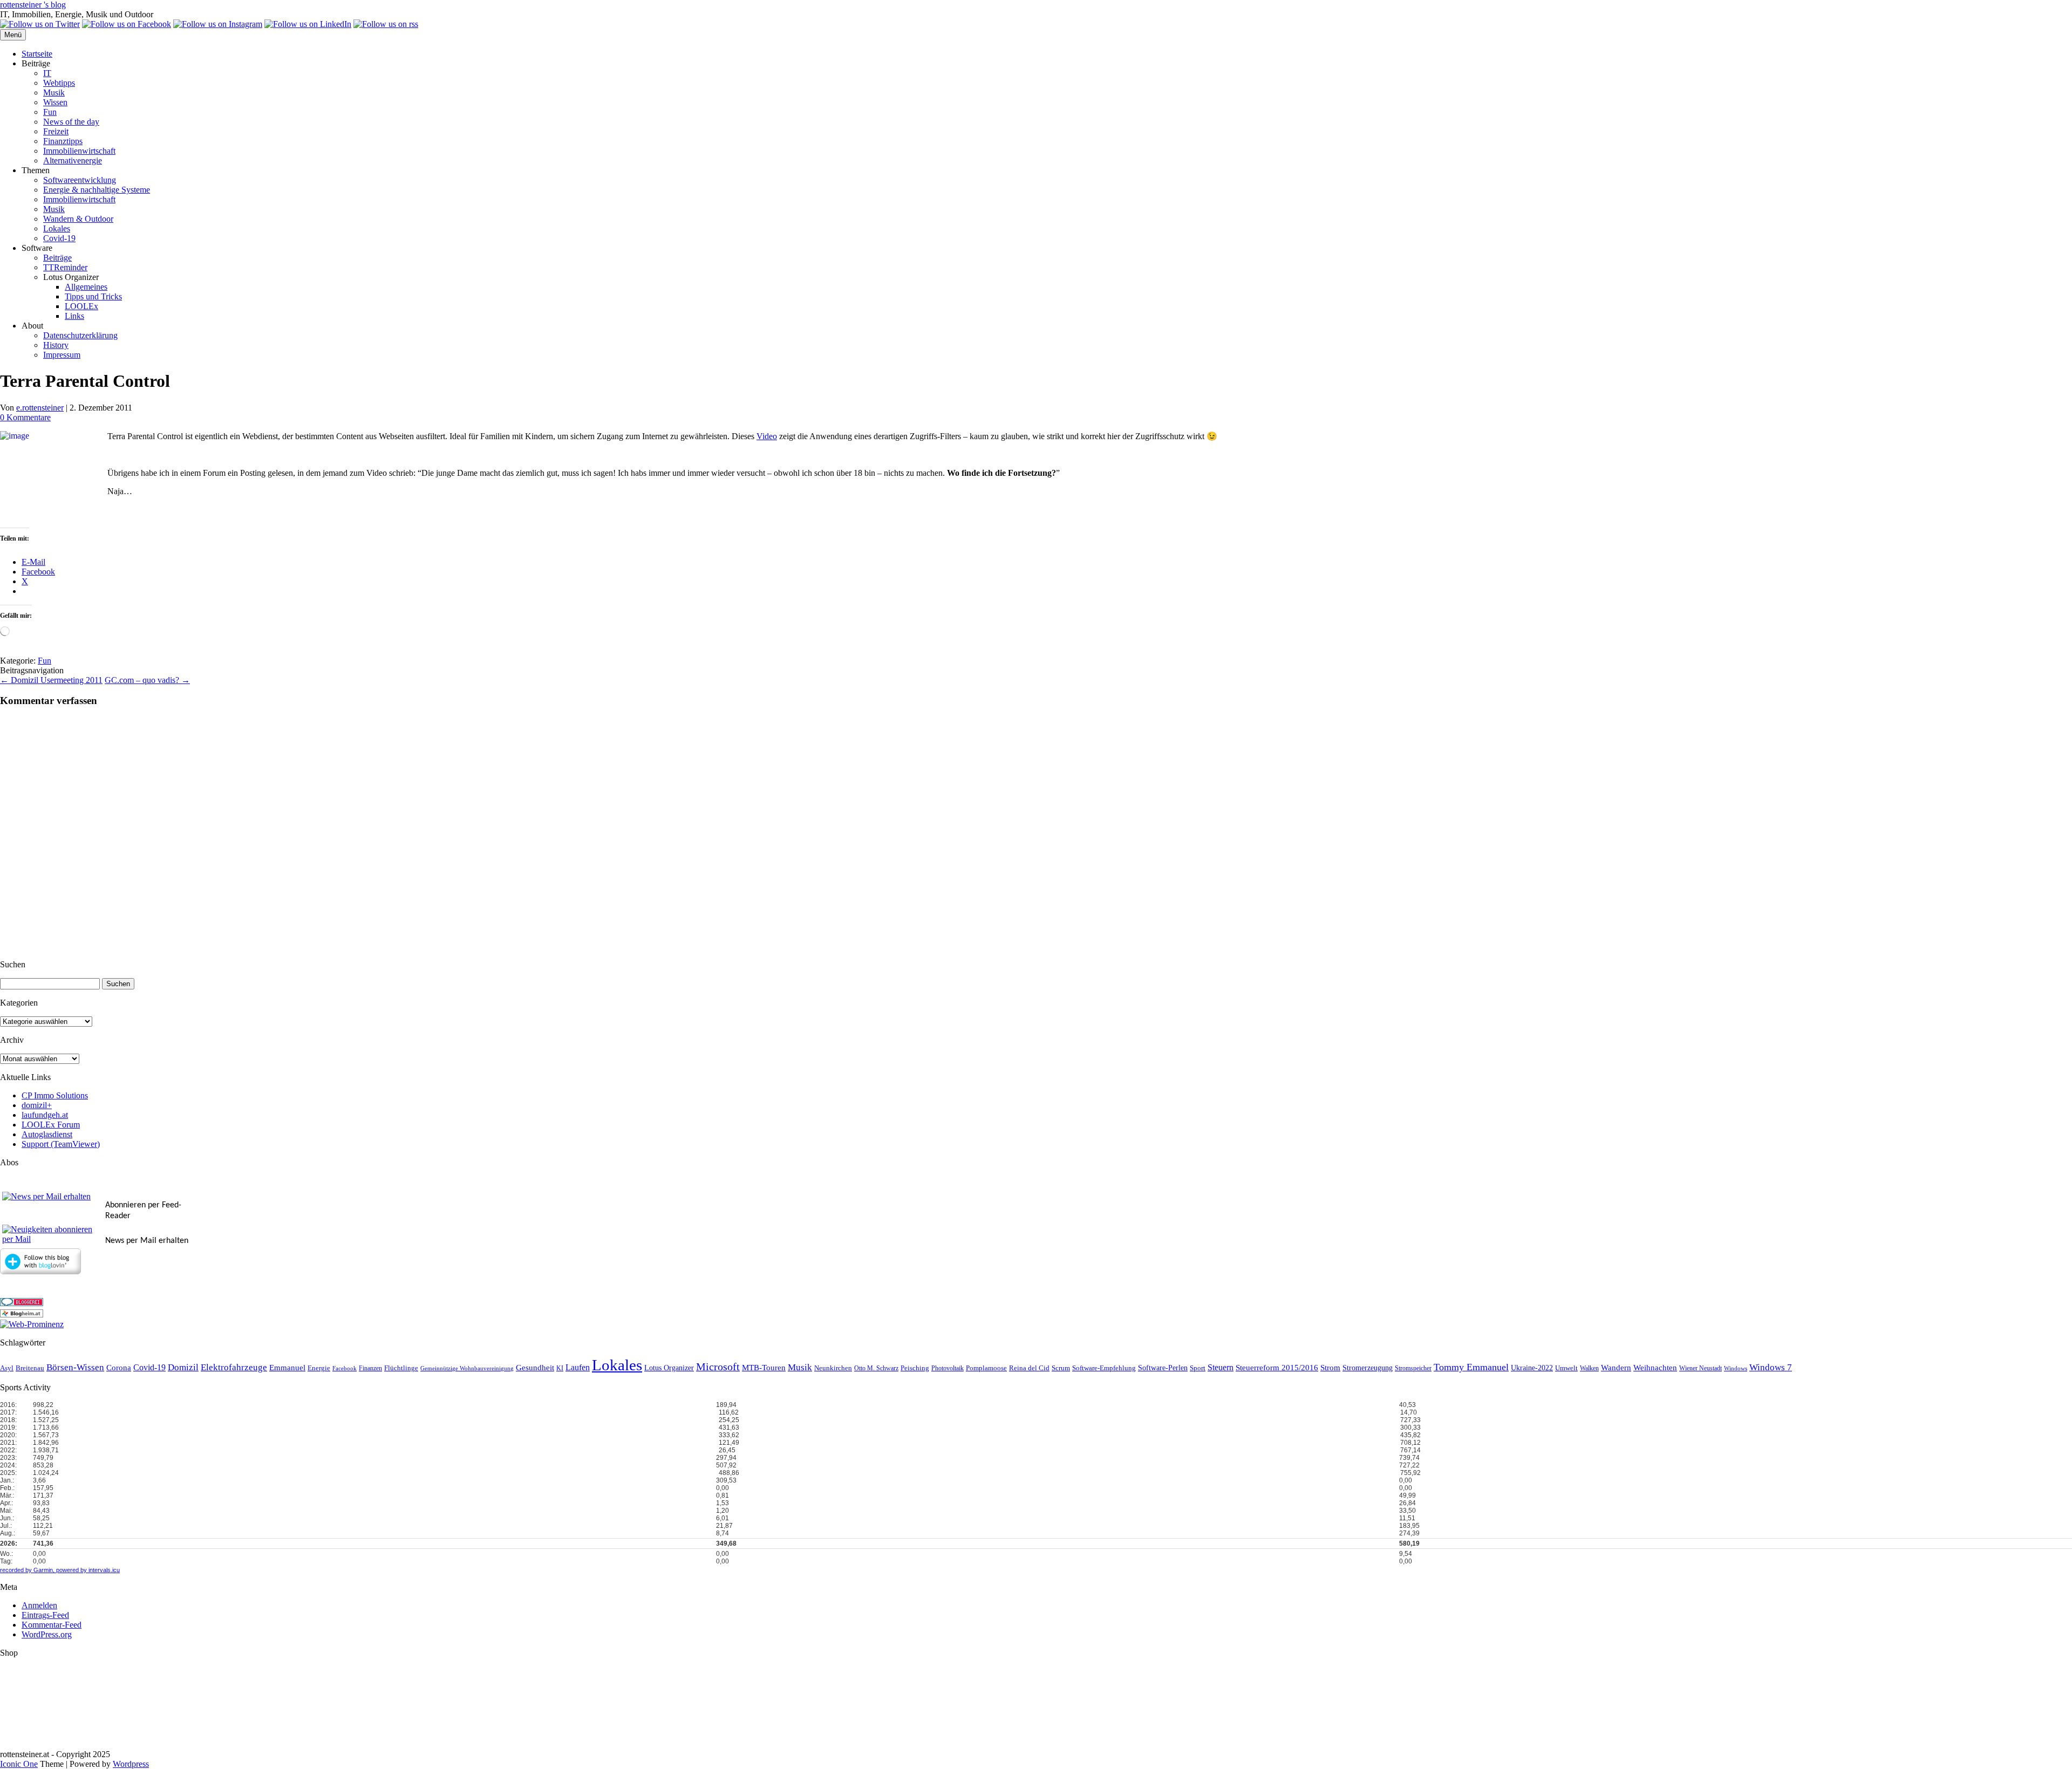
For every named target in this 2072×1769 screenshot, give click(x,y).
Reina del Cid (1029, 1368)
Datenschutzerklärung (80, 335)
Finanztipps (63, 141)
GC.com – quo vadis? (147, 680)
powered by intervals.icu (87, 1570)
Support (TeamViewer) (61, 1144)
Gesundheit (535, 1368)
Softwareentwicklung (80, 180)
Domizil (183, 1367)
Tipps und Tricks (93, 296)
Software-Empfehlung (1104, 1368)
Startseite (37, 54)
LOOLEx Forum (51, 1125)
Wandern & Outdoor (78, 219)
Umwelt (1566, 1368)
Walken (1589, 1368)
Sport (1198, 1368)
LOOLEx (81, 306)
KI (560, 1368)
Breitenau (30, 1368)
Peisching (915, 1368)
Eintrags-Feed (45, 1615)
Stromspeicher (1413, 1368)
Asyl (7, 1368)
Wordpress (131, 1764)
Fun (50, 112)
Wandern (1616, 1368)
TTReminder (65, 267)
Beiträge (57, 258)
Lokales (57, 228)
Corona (119, 1368)
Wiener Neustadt (1700, 1368)
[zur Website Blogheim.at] (22, 1314)
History (56, 345)
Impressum (62, 355)
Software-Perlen (1163, 1368)
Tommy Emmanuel (1471, 1367)
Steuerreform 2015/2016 (1277, 1368)
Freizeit (56, 131)
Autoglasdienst (47, 1134)
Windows (1736, 1368)
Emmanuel (287, 1368)
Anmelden (39, 1605)
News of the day (71, 122)
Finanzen (370, 1368)
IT (47, 73)
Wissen (55, 102)
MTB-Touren (764, 1368)
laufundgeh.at (45, 1115)
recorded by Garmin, (27, 1570)
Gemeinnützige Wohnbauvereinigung (467, 1368)
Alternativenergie (73, 160)
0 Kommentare (25, 417)
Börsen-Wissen (75, 1367)
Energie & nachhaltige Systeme (97, 190)
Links (74, 316)
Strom (1330, 1368)
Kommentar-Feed (52, 1625)
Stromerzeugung (1368, 1368)
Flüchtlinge (401, 1368)
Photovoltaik (948, 1368)
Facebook (345, 1368)
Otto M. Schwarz (876, 1368)
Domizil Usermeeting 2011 (51, 680)
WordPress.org (47, 1634)
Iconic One (19, 1764)
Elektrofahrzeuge (234, 1367)
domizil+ (37, 1105)
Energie (319, 1368)
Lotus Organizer (669, 1368)
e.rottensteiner (40, 408)
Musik (54, 93)
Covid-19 (59, 238)
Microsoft (718, 1367)
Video (767, 436)
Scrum (1061, 1368)
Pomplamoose (986, 1368)
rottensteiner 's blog (33, 5)
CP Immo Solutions (55, 1095)
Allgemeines (86, 287)
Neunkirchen (833, 1368)
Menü (13, 35)
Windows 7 (1771, 1367)
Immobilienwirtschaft (79, 151)
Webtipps (59, 83)
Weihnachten (1655, 1368)
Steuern (1221, 1367)
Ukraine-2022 (1532, 1368)
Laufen (578, 1367)
